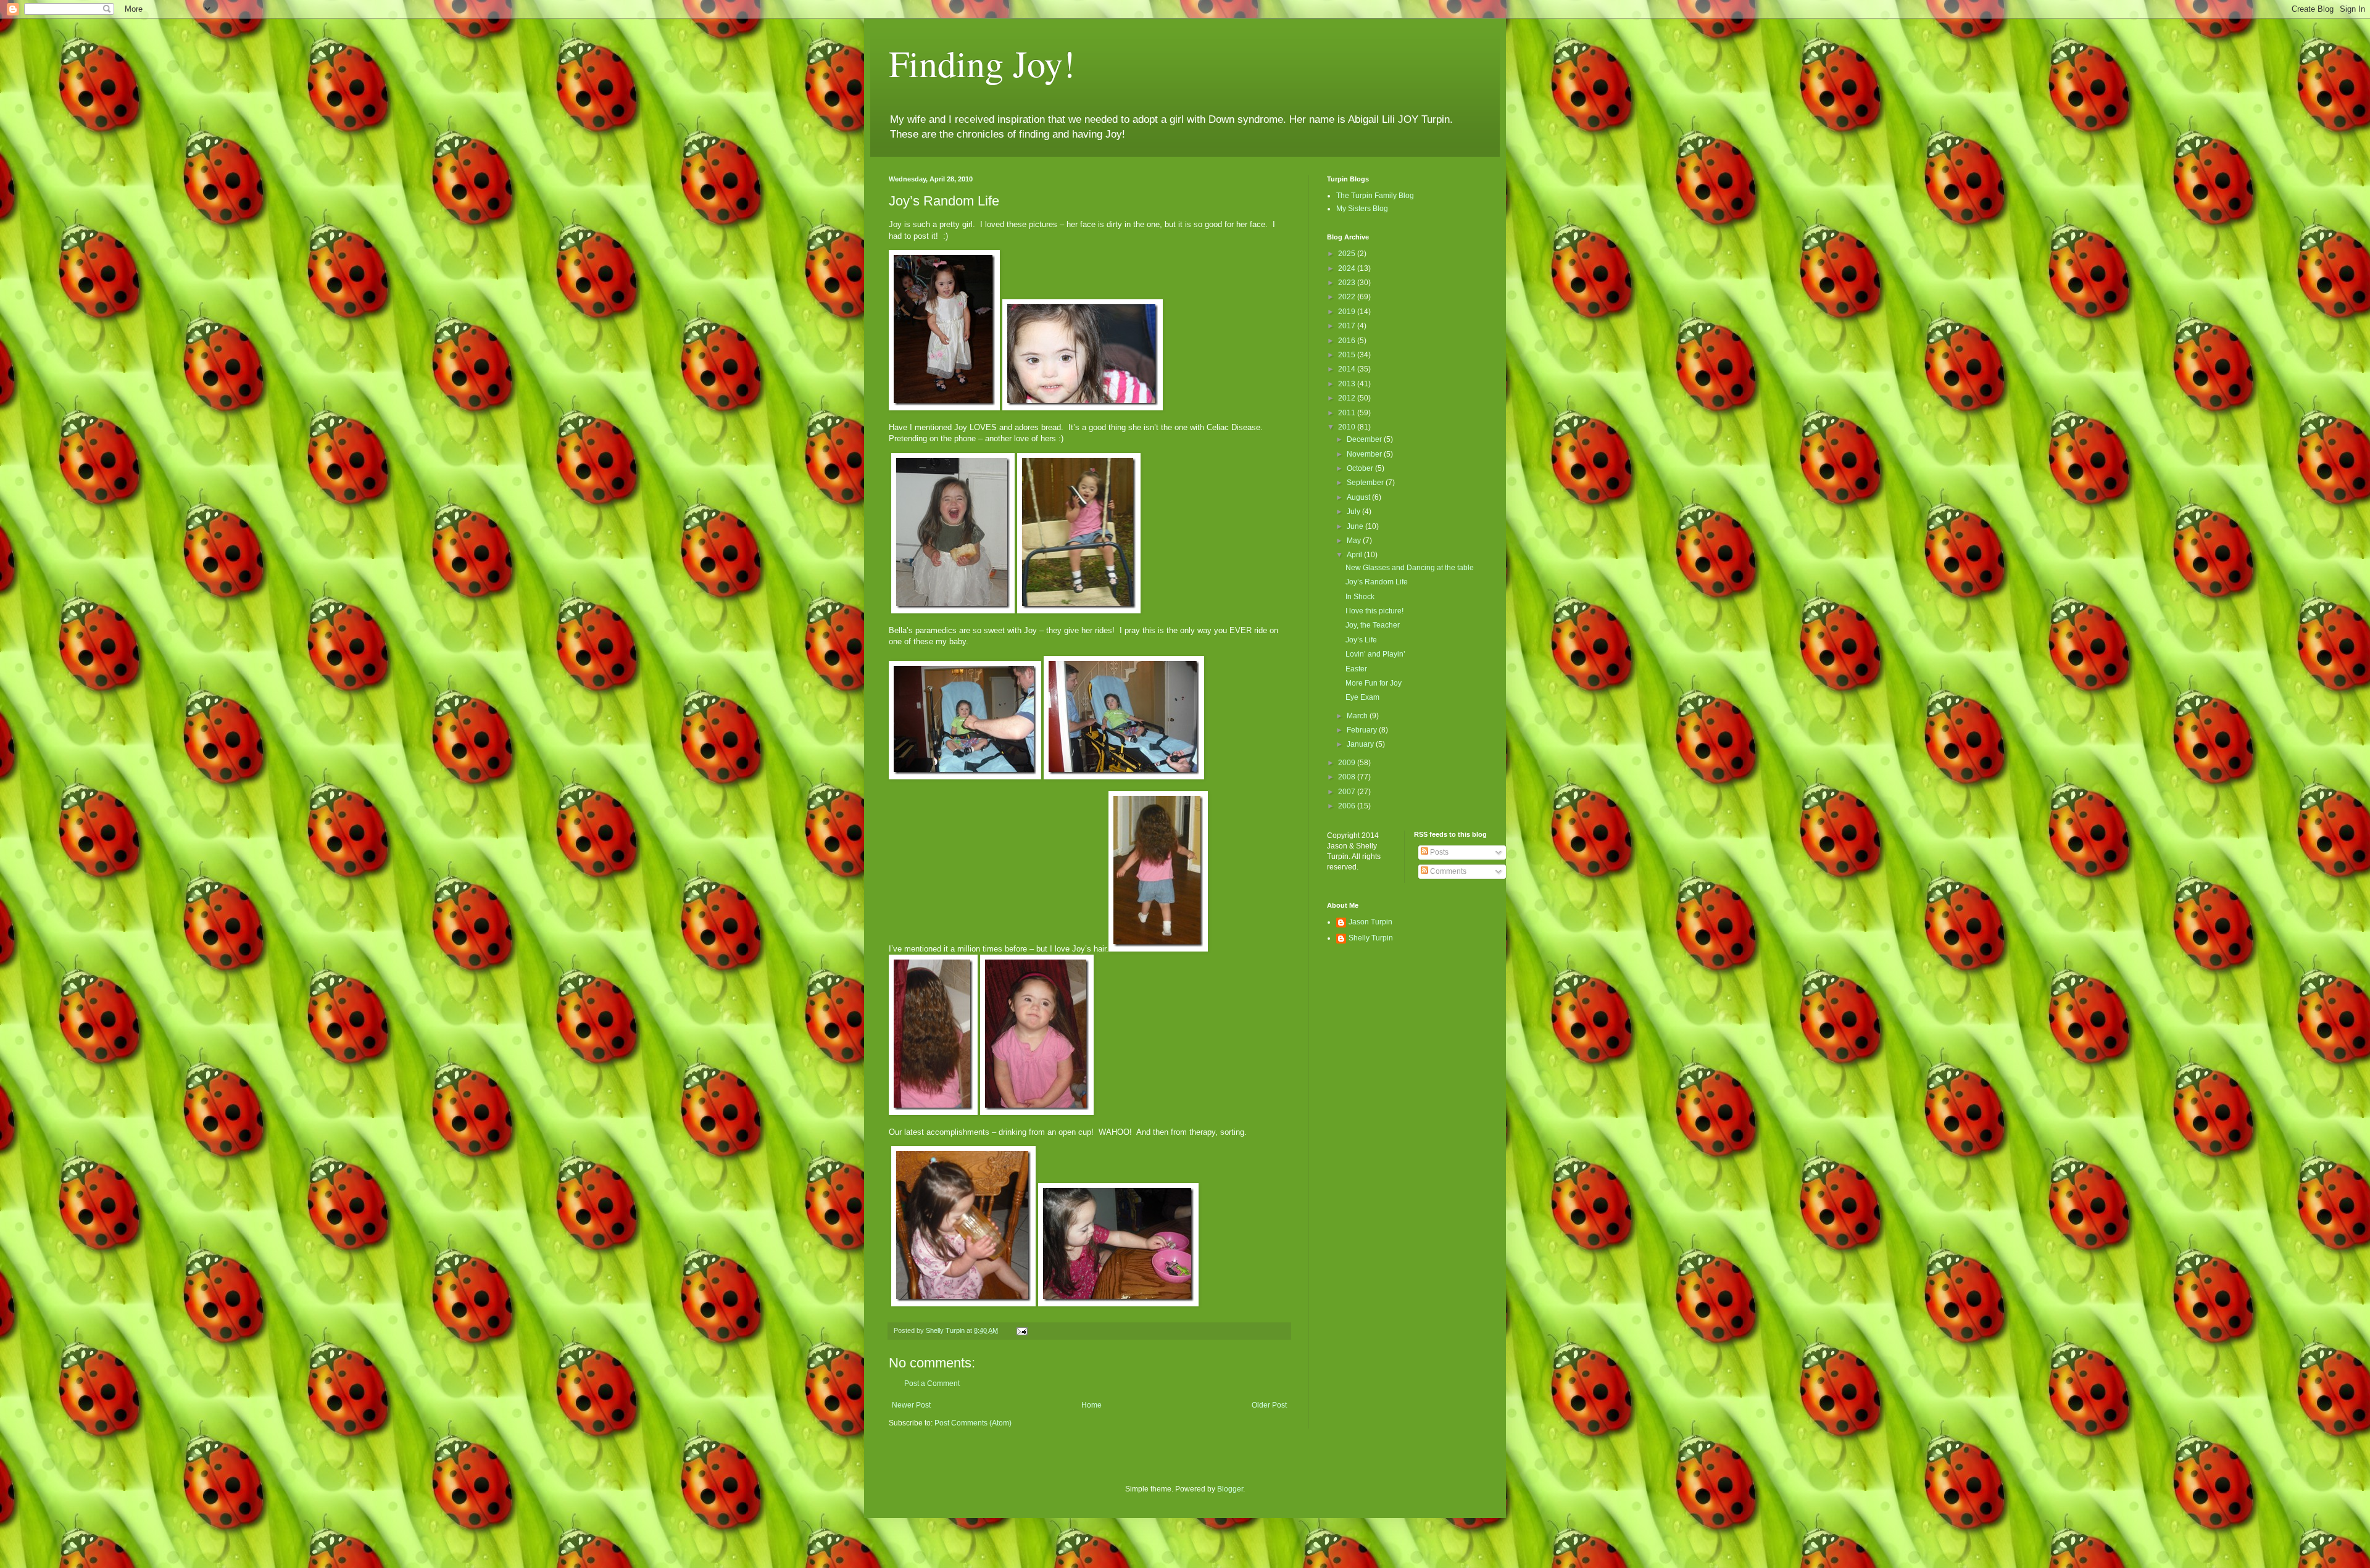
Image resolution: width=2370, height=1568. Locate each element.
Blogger (1230, 1489)
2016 (1348, 341)
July (1354, 512)
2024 (1348, 268)
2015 (1348, 355)
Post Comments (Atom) (973, 1423)
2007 (1348, 792)
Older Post (1269, 1405)
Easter (1356, 669)
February (1363, 730)
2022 (1348, 297)
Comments (1447, 871)
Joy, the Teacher (1373, 625)
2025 (1348, 254)
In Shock (1360, 597)
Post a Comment (932, 1383)
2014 (1348, 369)
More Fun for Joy (1374, 683)
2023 (1348, 283)
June (1356, 526)
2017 (1348, 326)
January (1361, 744)
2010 (1348, 427)
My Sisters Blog (1362, 209)
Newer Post (911, 1405)
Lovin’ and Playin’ (1375, 654)
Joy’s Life (1361, 640)
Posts (1438, 852)
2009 (1348, 763)
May (1355, 541)
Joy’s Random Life (1377, 582)
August (1359, 497)
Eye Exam (1362, 697)
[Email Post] (1021, 1330)
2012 (1348, 398)
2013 (1348, 384)
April (1355, 555)
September (1366, 483)
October (1361, 468)
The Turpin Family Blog (1375, 196)
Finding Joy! (982, 63)
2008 (1348, 777)
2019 (1348, 312)
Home (1091, 1405)
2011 (1348, 413)
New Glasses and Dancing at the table (1410, 568)
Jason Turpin (1370, 922)
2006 (1348, 806)
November (1365, 454)
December (1365, 439)
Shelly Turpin (1371, 938)
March (1358, 716)
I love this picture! (1374, 611)
